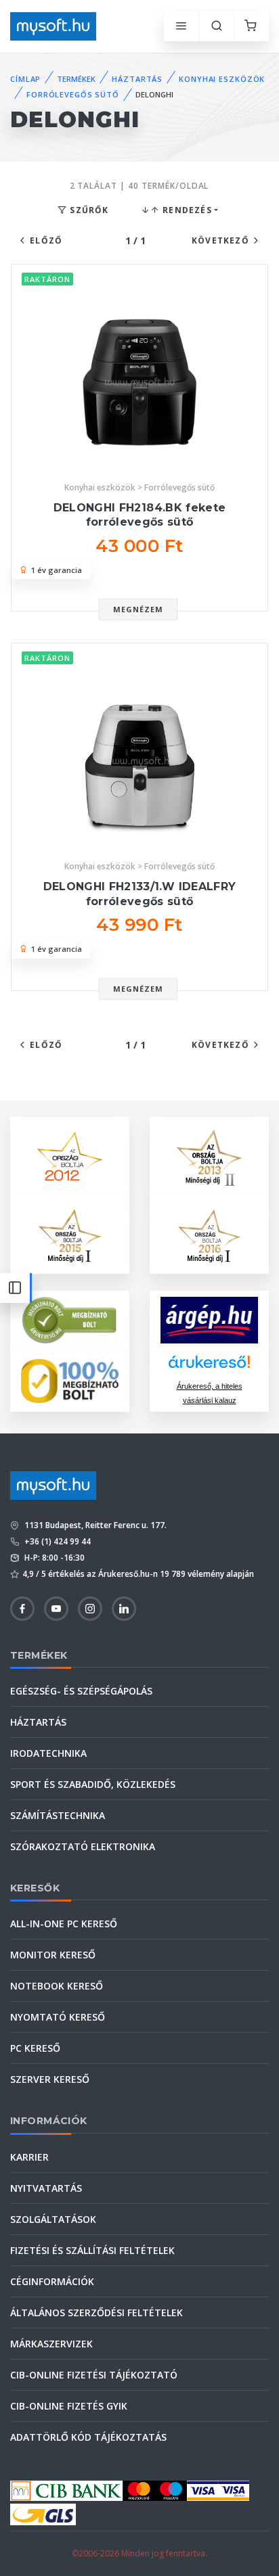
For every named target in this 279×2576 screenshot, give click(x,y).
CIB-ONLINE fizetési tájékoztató (94, 2375)
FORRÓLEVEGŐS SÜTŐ (73, 94)
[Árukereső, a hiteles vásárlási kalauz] (70, 1319)
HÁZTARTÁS (137, 79)
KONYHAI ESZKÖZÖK (222, 79)
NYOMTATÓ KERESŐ (58, 2017)
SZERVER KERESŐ (50, 2079)
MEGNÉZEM (138, 609)
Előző (46, 240)
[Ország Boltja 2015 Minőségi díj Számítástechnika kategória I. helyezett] (70, 1233)
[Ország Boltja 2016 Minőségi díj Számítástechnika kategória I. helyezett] (209, 1233)
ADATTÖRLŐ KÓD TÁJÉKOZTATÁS (88, 2437)
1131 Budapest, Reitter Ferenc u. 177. (94, 1525)
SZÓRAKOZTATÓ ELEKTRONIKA (83, 1846)
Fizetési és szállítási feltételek (92, 2250)
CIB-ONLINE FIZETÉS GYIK (69, 2406)
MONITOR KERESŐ (53, 1955)
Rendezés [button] (186, 210)
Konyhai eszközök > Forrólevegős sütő (139, 487)
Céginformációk (52, 2281)
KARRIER (29, 2157)
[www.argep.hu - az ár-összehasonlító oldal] (209, 1320)
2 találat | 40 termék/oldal (139, 186)
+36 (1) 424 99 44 (57, 1541)
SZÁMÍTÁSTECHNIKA (58, 1815)
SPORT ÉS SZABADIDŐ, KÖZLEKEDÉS (93, 1784)
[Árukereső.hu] (209, 1367)
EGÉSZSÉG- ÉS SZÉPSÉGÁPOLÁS (81, 1691)
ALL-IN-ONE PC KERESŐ (64, 1924)
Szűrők (88, 210)
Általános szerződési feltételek (96, 2313)
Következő (220, 240)
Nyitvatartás (46, 2188)
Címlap (25, 79)
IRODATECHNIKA (48, 1753)
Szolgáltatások (53, 2219)
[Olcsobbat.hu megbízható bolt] (70, 1381)
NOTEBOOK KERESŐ (57, 1986)
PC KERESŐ (35, 2048)
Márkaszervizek (51, 2344)
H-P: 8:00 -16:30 (53, 1558)
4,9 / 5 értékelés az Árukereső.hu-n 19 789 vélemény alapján (138, 1574)
